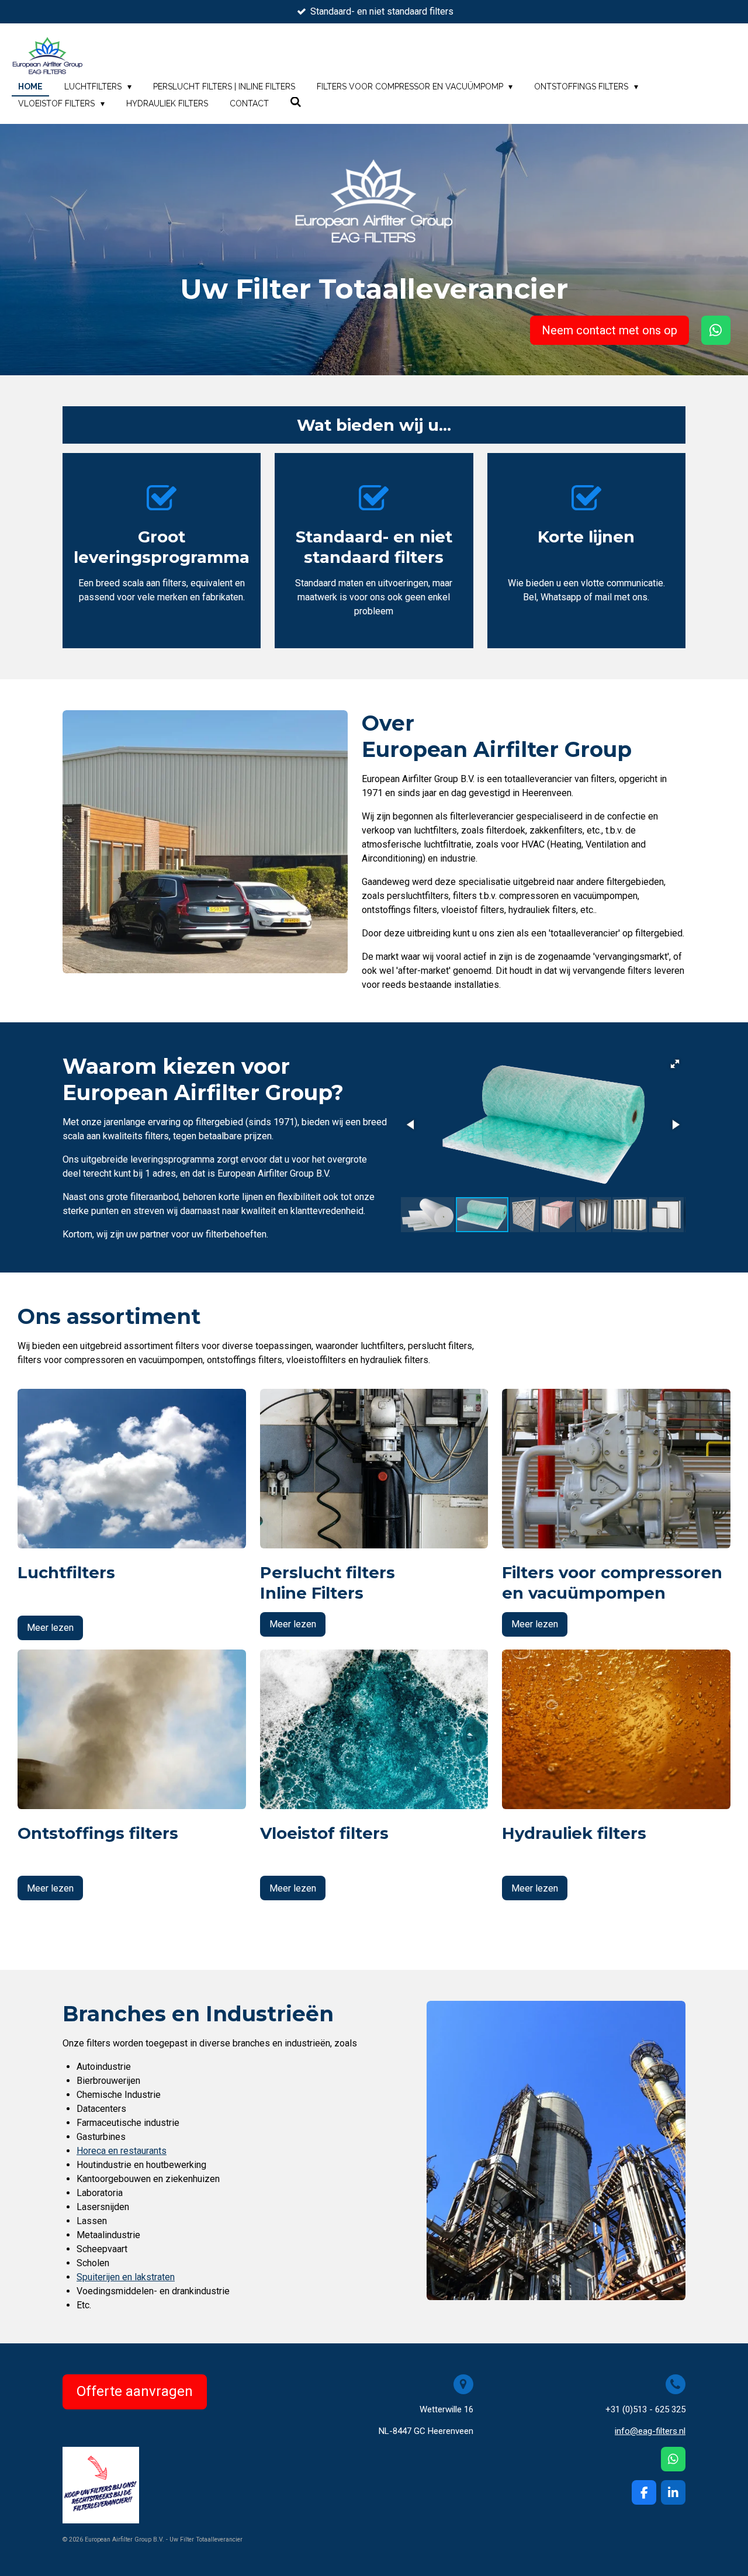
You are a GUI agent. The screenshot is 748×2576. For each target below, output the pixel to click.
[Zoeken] (296, 102)
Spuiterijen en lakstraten (126, 2277)
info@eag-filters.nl (650, 2431)
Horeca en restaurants (122, 2151)
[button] (675, 1064)
